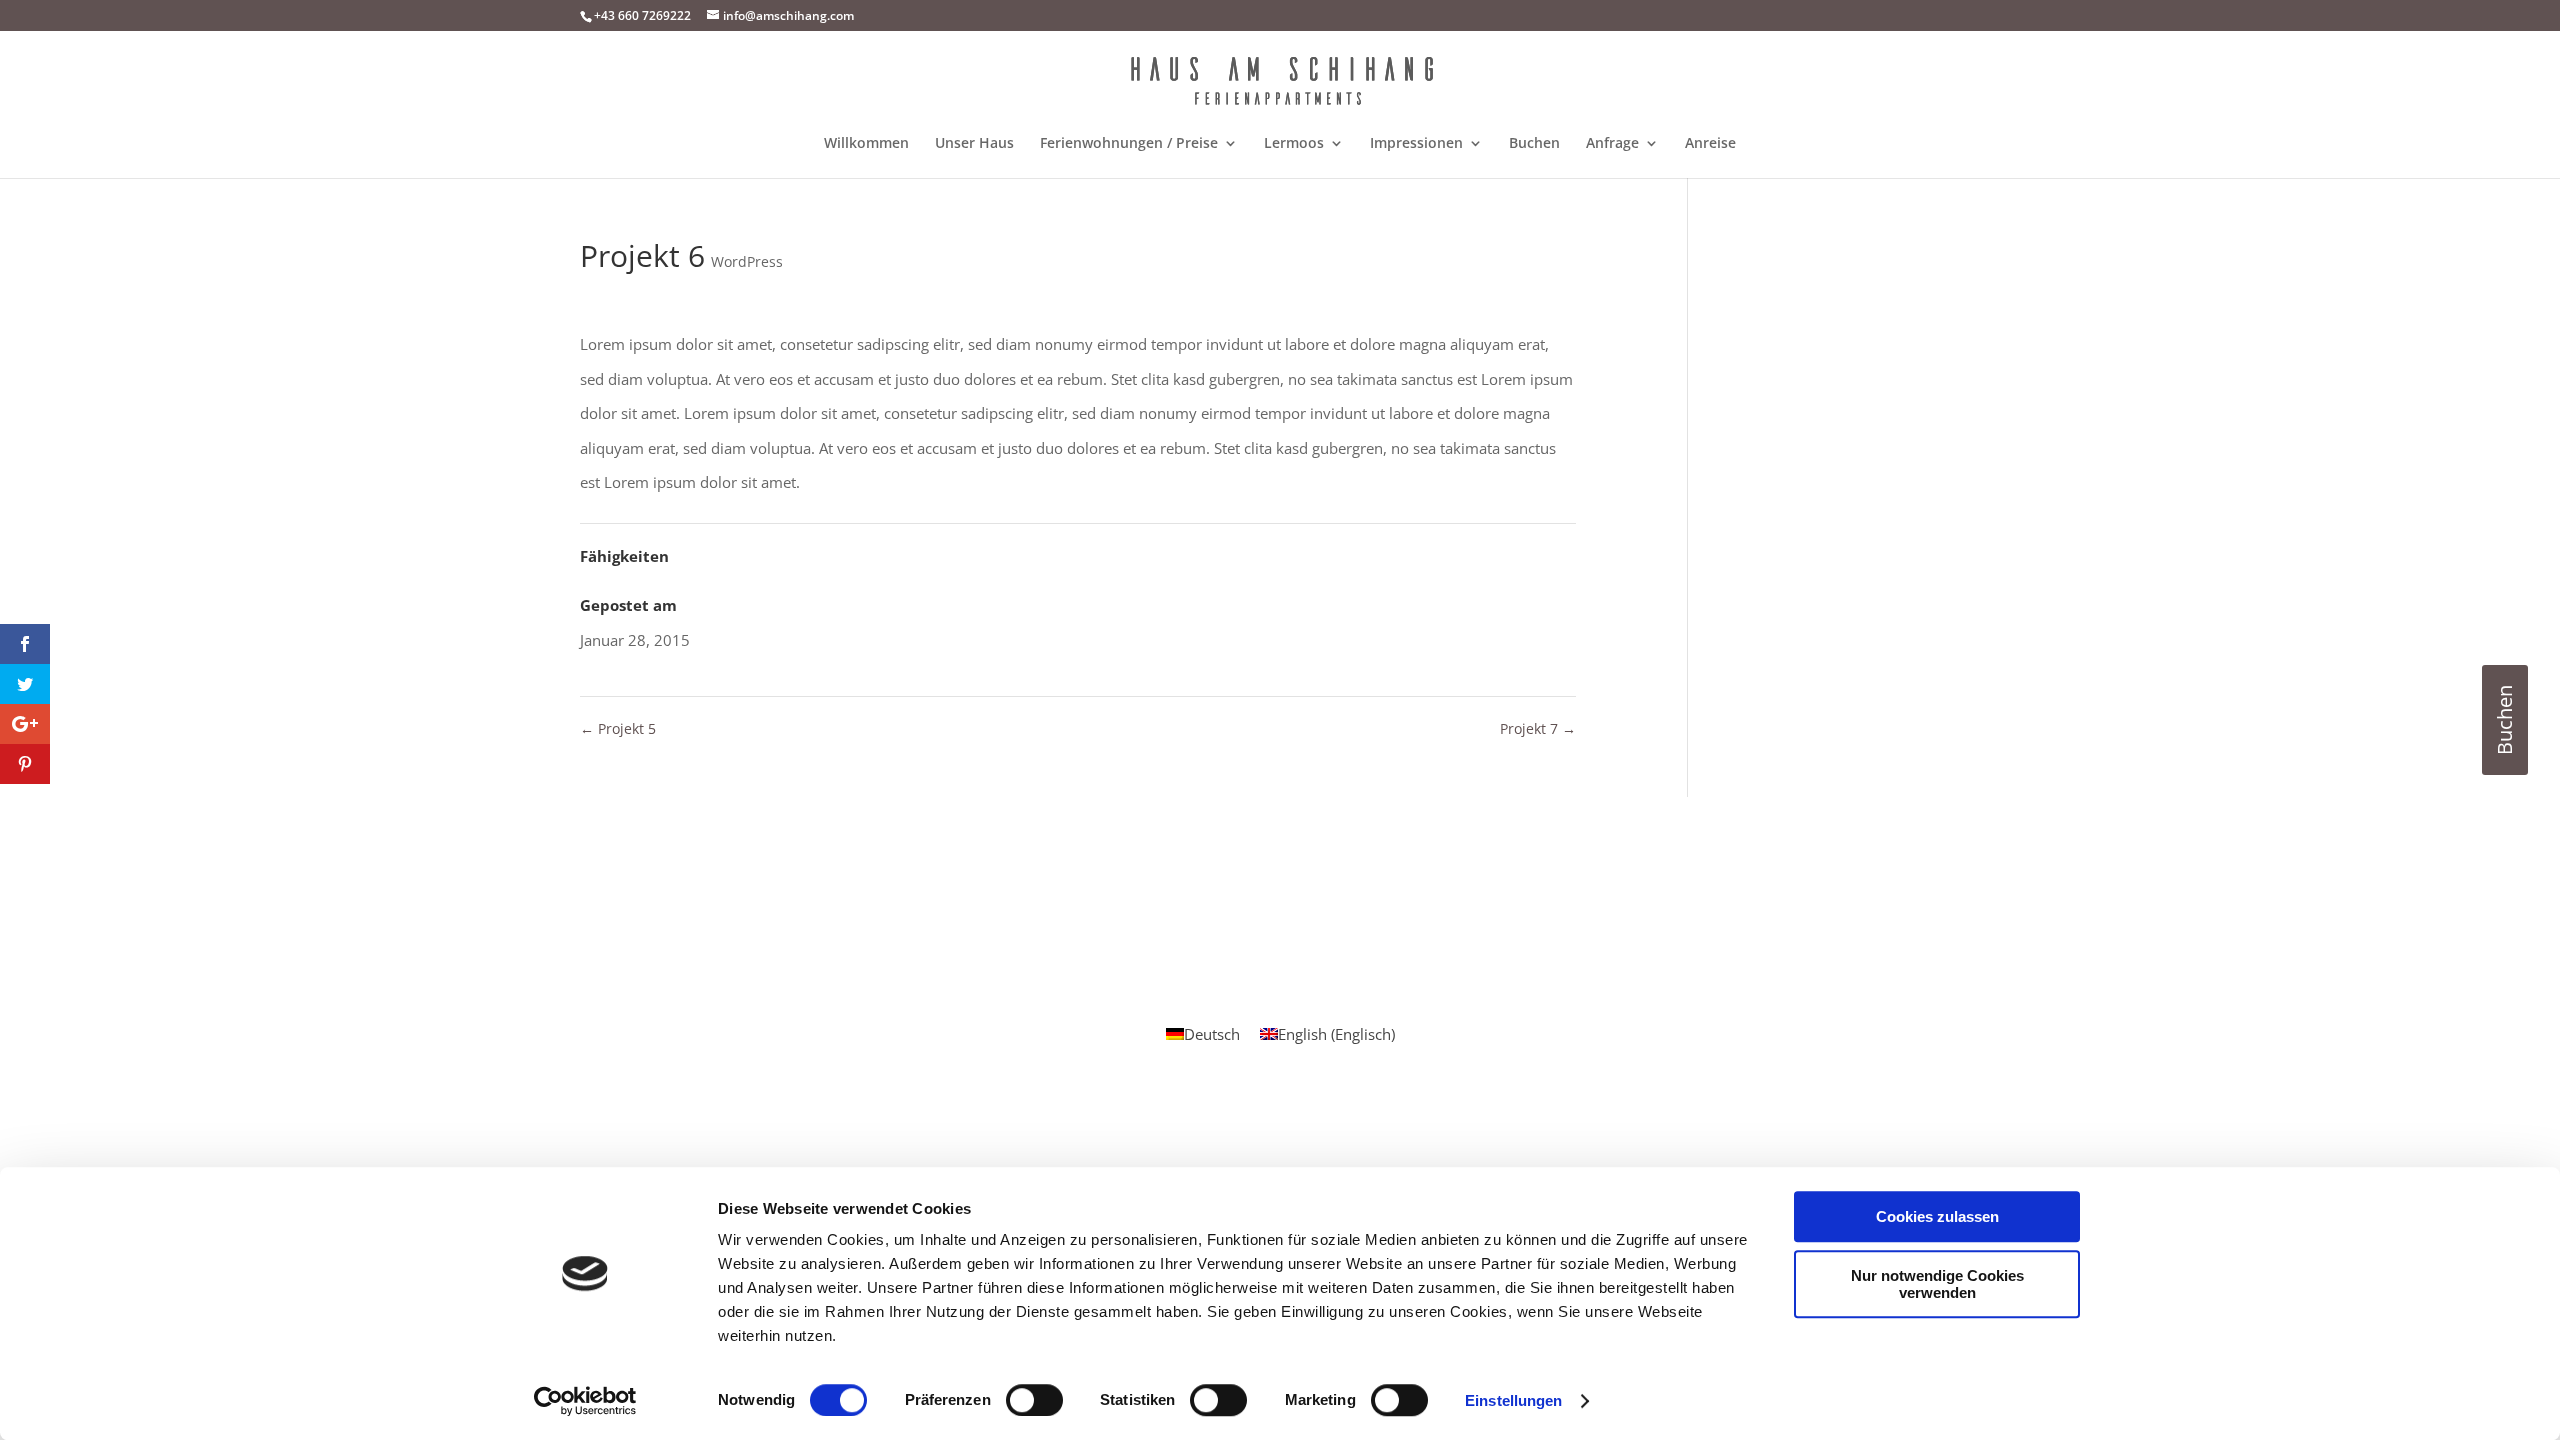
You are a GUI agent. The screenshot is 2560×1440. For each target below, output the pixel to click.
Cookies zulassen (1937, 1216)
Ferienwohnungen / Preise (1129, 144)
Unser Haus (974, 144)
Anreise (1710, 144)
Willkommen (866, 144)
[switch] (1034, 1400)
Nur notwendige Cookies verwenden (1937, 1284)
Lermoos (1294, 144)
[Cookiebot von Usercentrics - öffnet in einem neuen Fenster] (585, 1401)
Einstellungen (1513, 1400)
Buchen (1534, 144)
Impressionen (1416, 144)
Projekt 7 (1538, 728)
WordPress (747, 261)
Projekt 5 (618, 728)
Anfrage (1612, 144)
